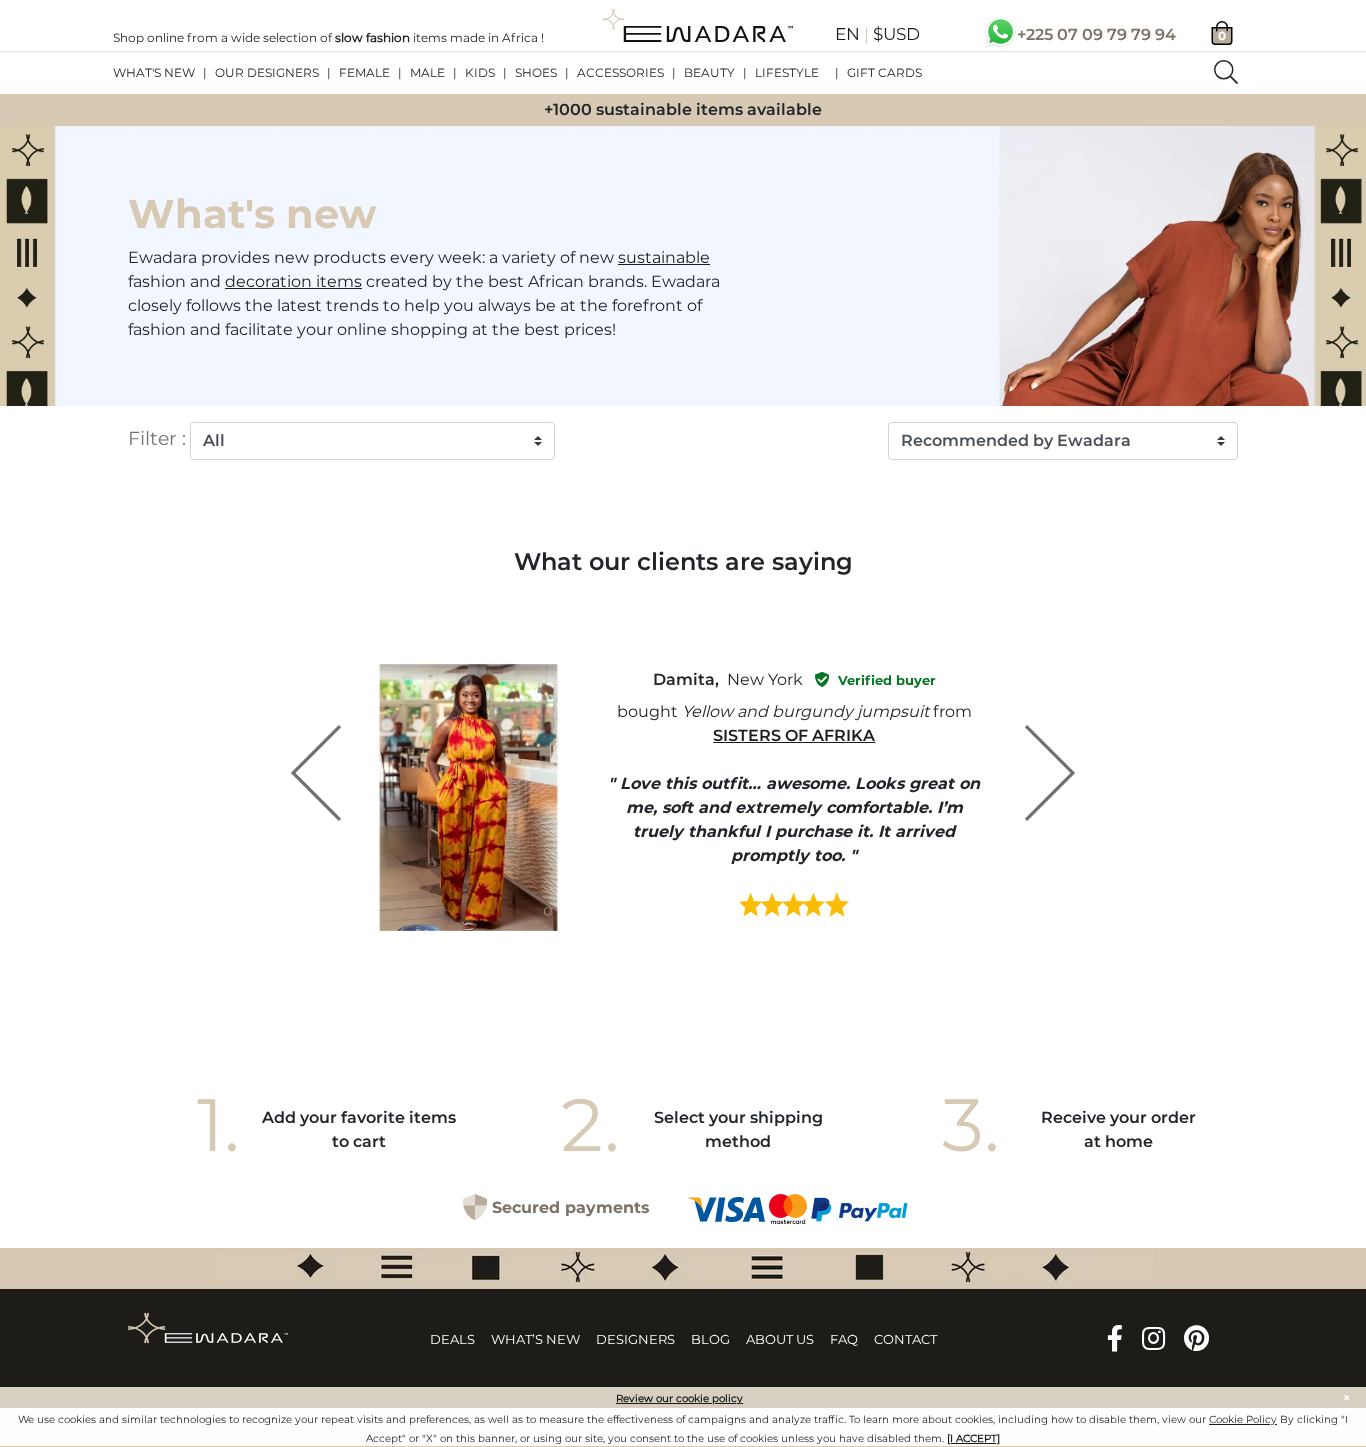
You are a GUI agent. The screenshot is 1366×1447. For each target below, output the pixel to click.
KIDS (480, 72)
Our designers (267, 72)
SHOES (536, 72)
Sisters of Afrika (794, 735)
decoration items (293, 281)
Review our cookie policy (679, 1398)
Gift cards (884, 72)
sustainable (664, 257)
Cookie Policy (1243, 1419)
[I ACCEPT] (973, 1438)
